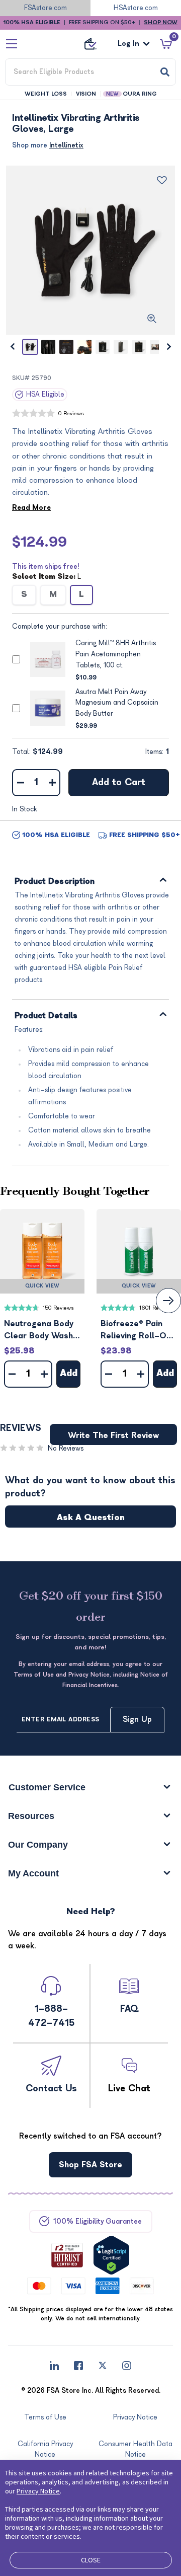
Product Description (55, 882)
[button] (42, 1251)
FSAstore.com (46, 8)
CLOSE (91, 2560)
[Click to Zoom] (152, 319)
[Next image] (169, 347)
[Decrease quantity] (20, 783)
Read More (31, 508)
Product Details (46, 1016)
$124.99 (39, 542)
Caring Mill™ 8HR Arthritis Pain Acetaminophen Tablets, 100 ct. (116, 654)
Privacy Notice (38, 2491)
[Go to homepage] (90, 44)
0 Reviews (71, 413)
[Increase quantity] (52, 783)
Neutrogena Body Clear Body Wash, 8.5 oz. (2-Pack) (39, 1331)
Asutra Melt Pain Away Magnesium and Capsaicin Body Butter (117, 703)
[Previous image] (12, 347)
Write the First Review (113, 1435)
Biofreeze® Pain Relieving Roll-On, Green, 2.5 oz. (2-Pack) (137, 1331)
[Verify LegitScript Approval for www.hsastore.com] (111, 2255)
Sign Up (137, 1719)
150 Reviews (58, 1308)
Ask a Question (91, 1518)
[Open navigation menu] (12, 44)
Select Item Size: (47, 577)
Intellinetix (66, 145)
